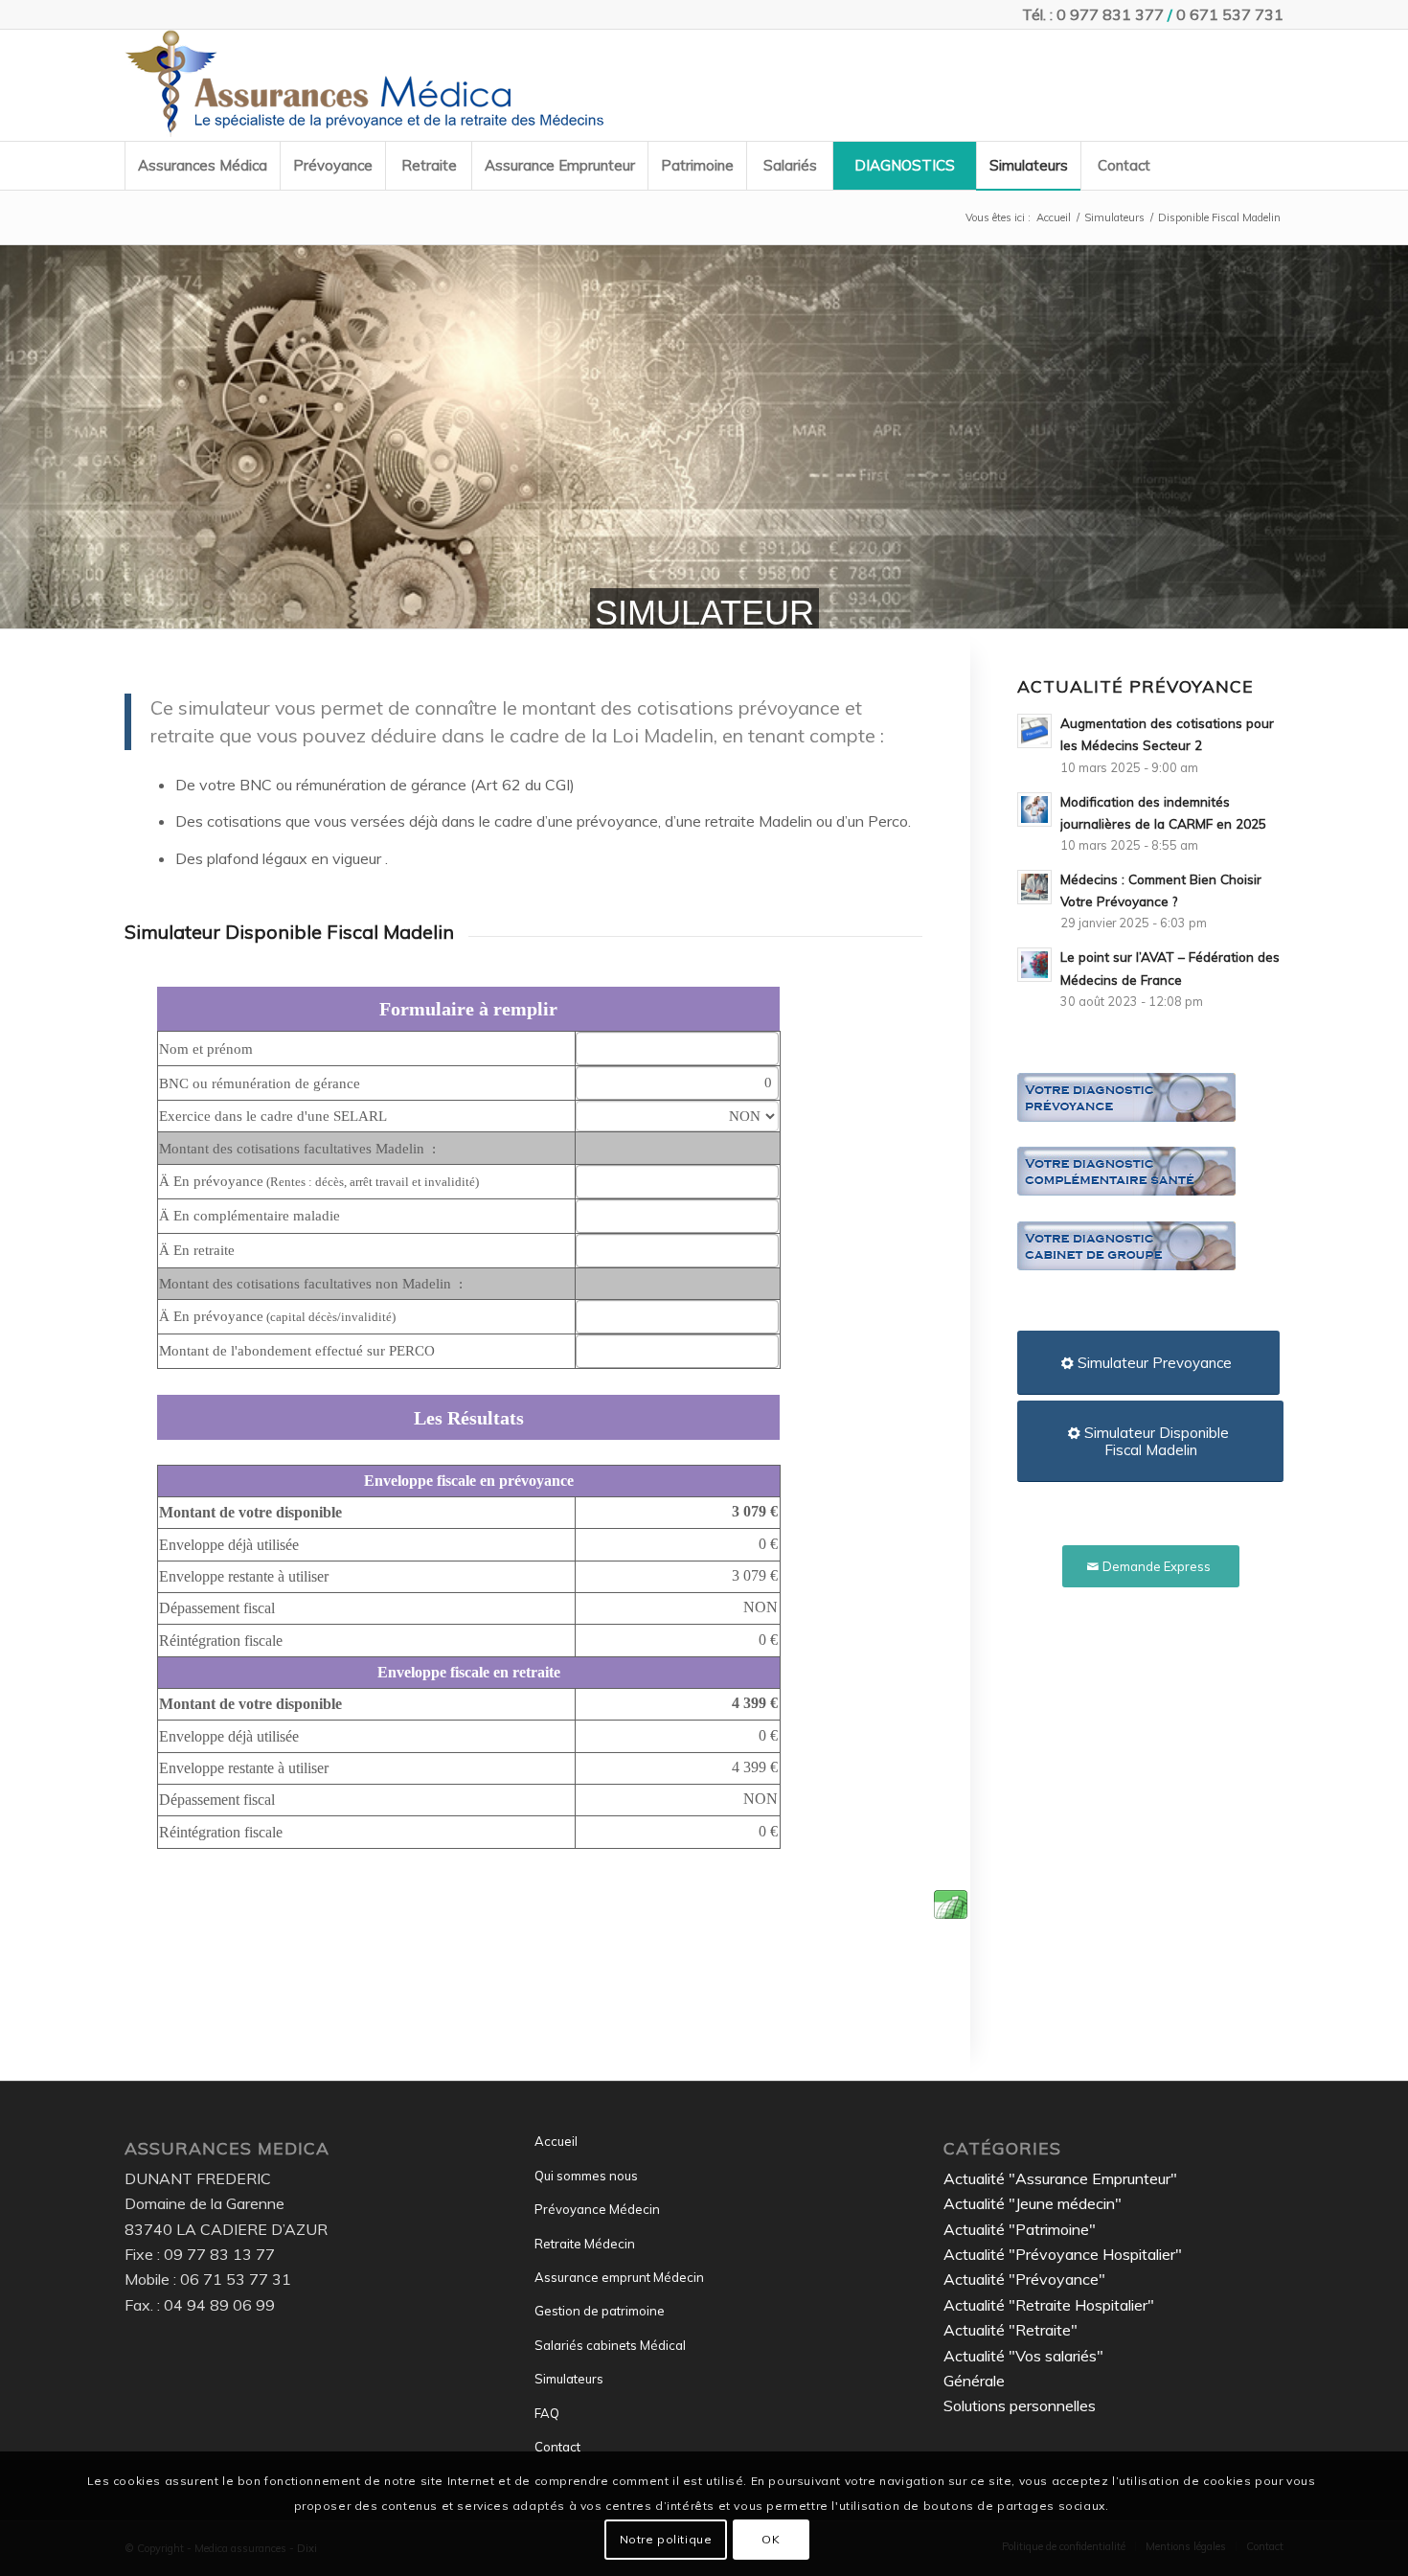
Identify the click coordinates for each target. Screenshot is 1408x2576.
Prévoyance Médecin (597, 2209)
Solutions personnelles (1020, 2405)
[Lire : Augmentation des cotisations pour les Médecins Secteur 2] (1034, 731)
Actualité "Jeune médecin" (1033, 2203)
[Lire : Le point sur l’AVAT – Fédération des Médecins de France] (1034, 965)
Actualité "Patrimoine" (1020, 2229)
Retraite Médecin (585, 2244)
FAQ (547, 2413)
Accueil (556, 2141)
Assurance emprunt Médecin (619, 2277)
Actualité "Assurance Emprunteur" (1060, 2178)
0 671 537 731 (1230, 14)
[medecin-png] (364, 85)
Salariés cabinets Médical (610, 2345)
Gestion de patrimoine (600, 2311)
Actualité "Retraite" (1011, 2330)
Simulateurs (569, 2379)
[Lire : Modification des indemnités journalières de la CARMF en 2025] (1034, 809)
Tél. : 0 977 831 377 (1093, 14)
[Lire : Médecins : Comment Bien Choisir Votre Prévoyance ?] (1034, 887)
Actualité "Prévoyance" (1024, 2279)
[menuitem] (202, 166)
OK (771, 2538)
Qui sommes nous (586, 2176)
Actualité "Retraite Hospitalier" (1049, 2305)
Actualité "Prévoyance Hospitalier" (1063, 2254)
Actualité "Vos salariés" (1023, 2356)
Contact (557, 2447)
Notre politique (666, 2538)
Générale (974, 2381)
